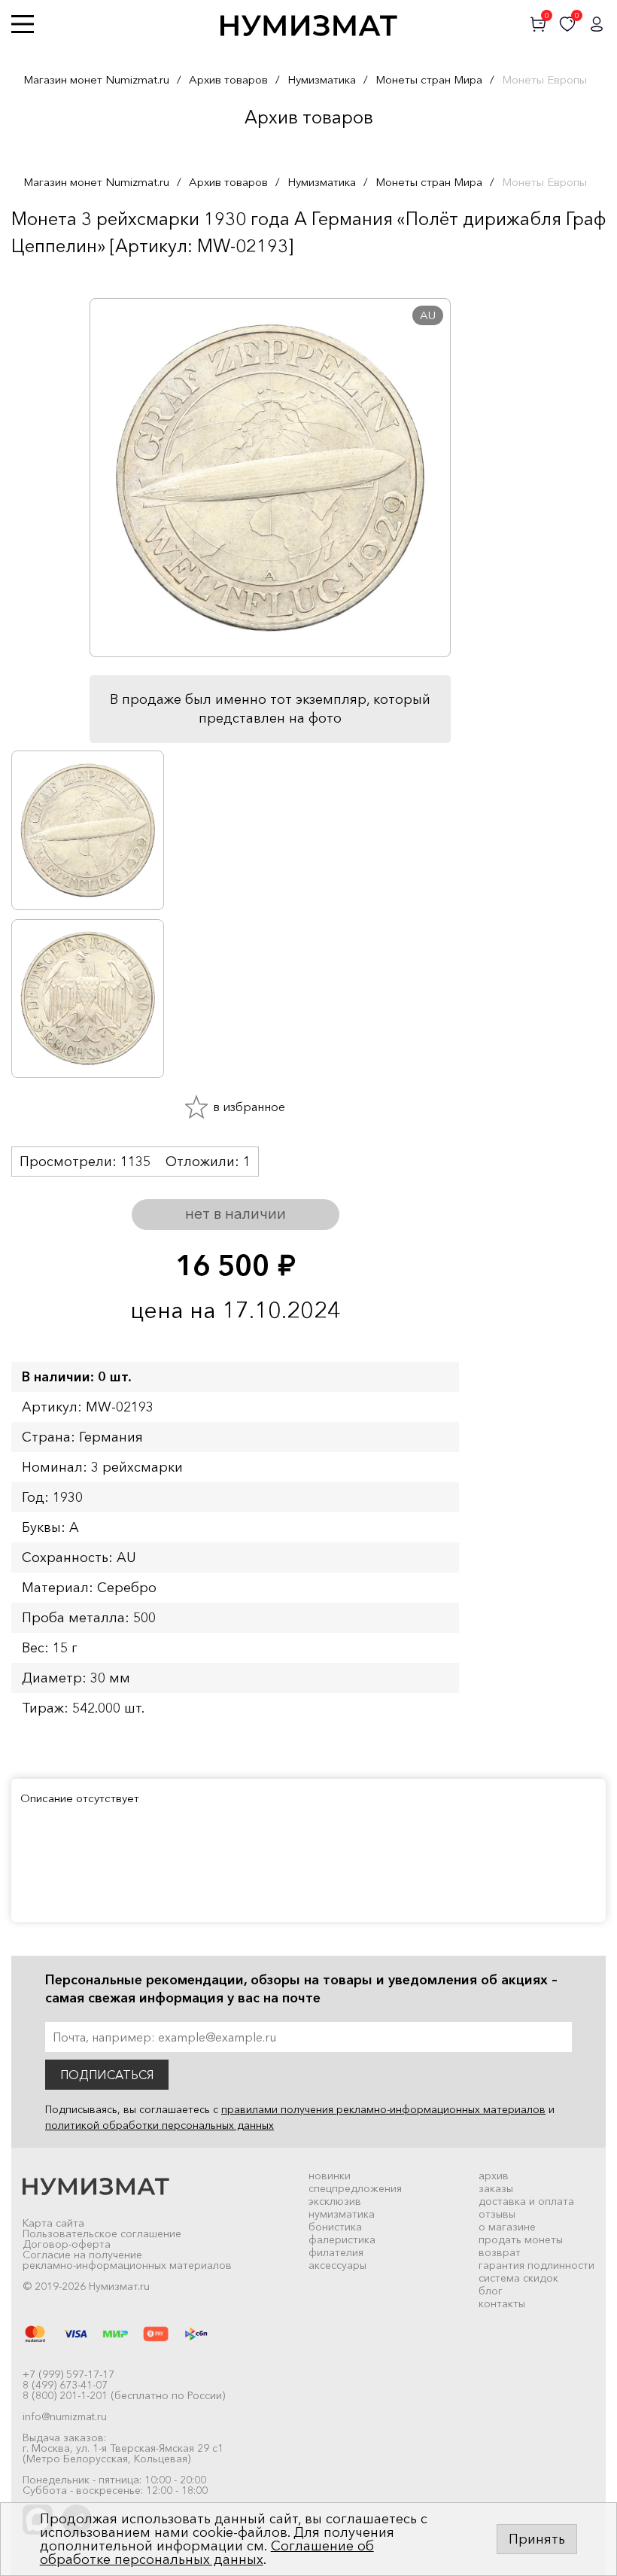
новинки (330, 2176)
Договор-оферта (67, 2244)
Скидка (44, 276)
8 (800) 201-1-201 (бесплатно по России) (124, 2395)
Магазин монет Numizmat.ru (96, 79)
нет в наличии (236, 1213)
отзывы (497, 2214)
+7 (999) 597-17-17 (68, 2374)
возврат (500, 2252)
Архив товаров (228, 79)
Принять (537, 2539)
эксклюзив (335, 2201)
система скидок (518, 2278)
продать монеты (521, 2240)
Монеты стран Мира (429, 79)
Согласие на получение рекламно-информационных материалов (127, 2260)
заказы (496, 2188)
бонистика (335, 2227)
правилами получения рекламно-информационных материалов (383, 2109)
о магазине (507, 2227)
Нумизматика (322, 79)
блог (491, 2291)
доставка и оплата (526, 2201)
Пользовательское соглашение (102, 2233)
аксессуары (337, 2265)
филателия (336, 2252)
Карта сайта (53, 2223)
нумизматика (342, 2214)
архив (494, 2176)
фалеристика (342, 2240)
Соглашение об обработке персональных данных (207, 2553)
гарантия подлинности (536, 2265)
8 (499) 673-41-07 (65, 2385)
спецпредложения (355, 2188)
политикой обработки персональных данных (160, 2125)
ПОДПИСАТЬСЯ (107, 2075)
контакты (502, 2303)
